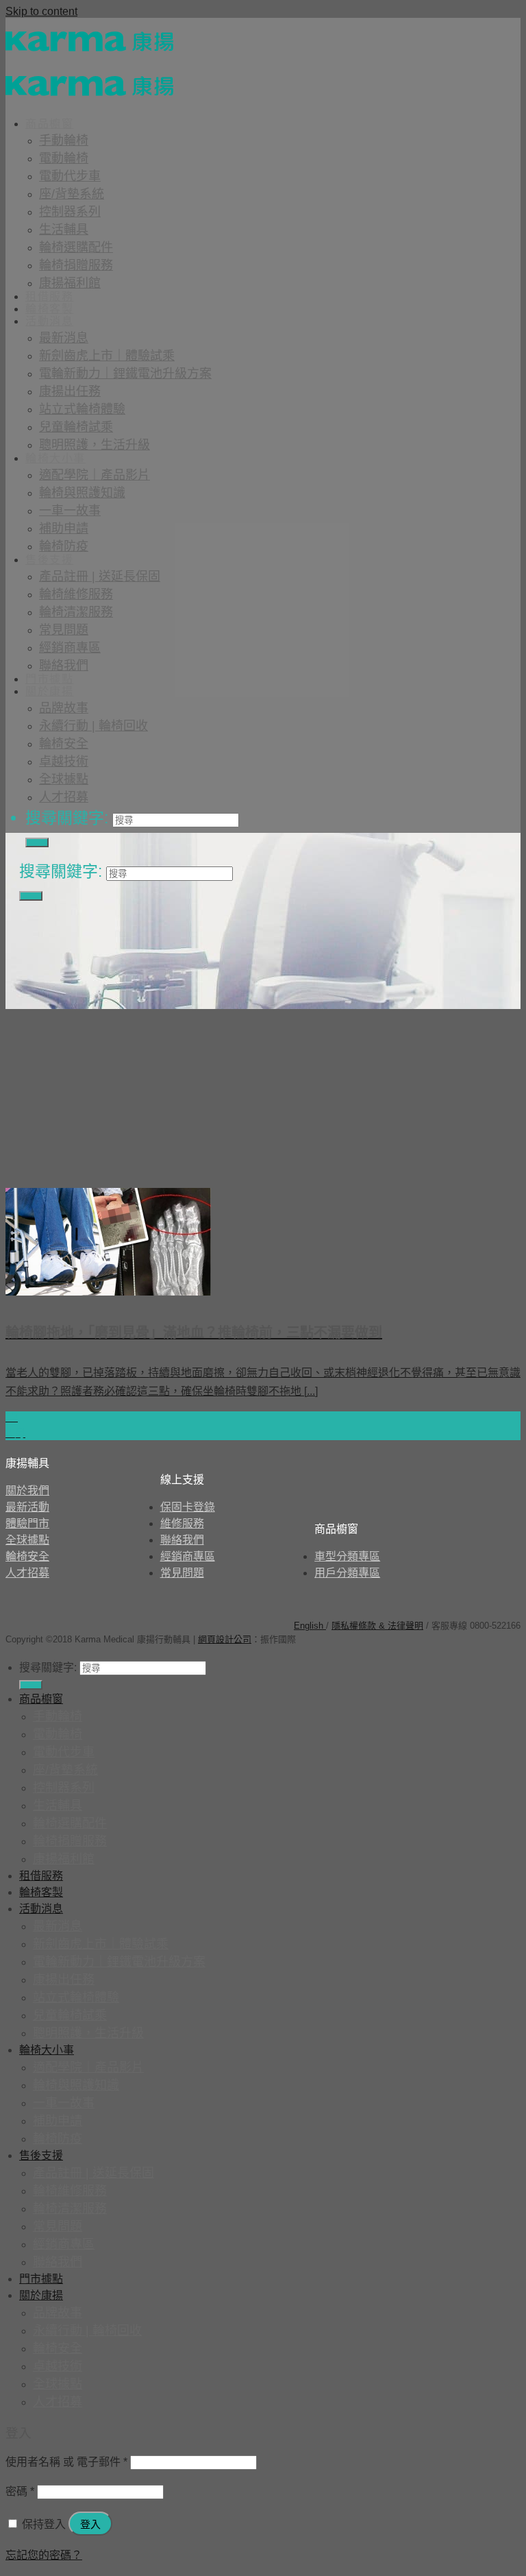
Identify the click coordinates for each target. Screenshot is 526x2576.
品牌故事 (64, 708)
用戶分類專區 (347, 1573)
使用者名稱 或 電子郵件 (66, 2462)
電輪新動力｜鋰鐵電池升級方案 (125, 374)
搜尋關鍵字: (67, 818)
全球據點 (64, 779)
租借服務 (49, 296)
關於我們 (27, 1491)
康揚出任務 (70, 391)
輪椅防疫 (64, 546)
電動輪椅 (64, 158)
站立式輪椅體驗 (82, 409)
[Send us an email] (77, 1618)
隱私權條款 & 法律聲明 (377, 1626)
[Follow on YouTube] (105, 1618)
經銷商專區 (70, 648)
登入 (90, 2524)
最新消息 (64, 338)
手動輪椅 (64, 141)
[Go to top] (306, 1639)
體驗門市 (27, 1523)
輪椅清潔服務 (76, 612)
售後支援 (49, 560)
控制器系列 (70, 212)
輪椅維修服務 (76, 594)
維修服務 (182, 1523)
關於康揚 (49, 691)
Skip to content (41, 11)
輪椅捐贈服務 (76, 265)
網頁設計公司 (225, 1639)
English (310, 1626)
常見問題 (64, 630)
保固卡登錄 (188, 1507)
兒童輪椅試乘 (76, 427)
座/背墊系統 (72, 194)
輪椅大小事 (55, 458)
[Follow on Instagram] (50, 1618)
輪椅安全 (64, 744)
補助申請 (64, 528)
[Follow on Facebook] (23, 1618)
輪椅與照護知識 (82, 493)
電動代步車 (70, 176)
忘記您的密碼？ (44, 2555)
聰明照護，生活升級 (95, 445)
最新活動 (27, 1507)
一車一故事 (70, 511)
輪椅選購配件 (76, 247)
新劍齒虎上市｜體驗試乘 (107, 356)
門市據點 (49, 679)
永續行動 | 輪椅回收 (93, 726)
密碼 (20, 2491)
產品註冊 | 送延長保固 (100, 576)
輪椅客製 (49, 309)
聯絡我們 (64, 666)
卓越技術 (64, 762)
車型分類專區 (347, 1556)
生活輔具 (64, 230)
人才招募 (64, 797)
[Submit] (37, 842)
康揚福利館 (70, 283)
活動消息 (49, 321)
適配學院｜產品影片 (95, 475)
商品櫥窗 (49, 124)
